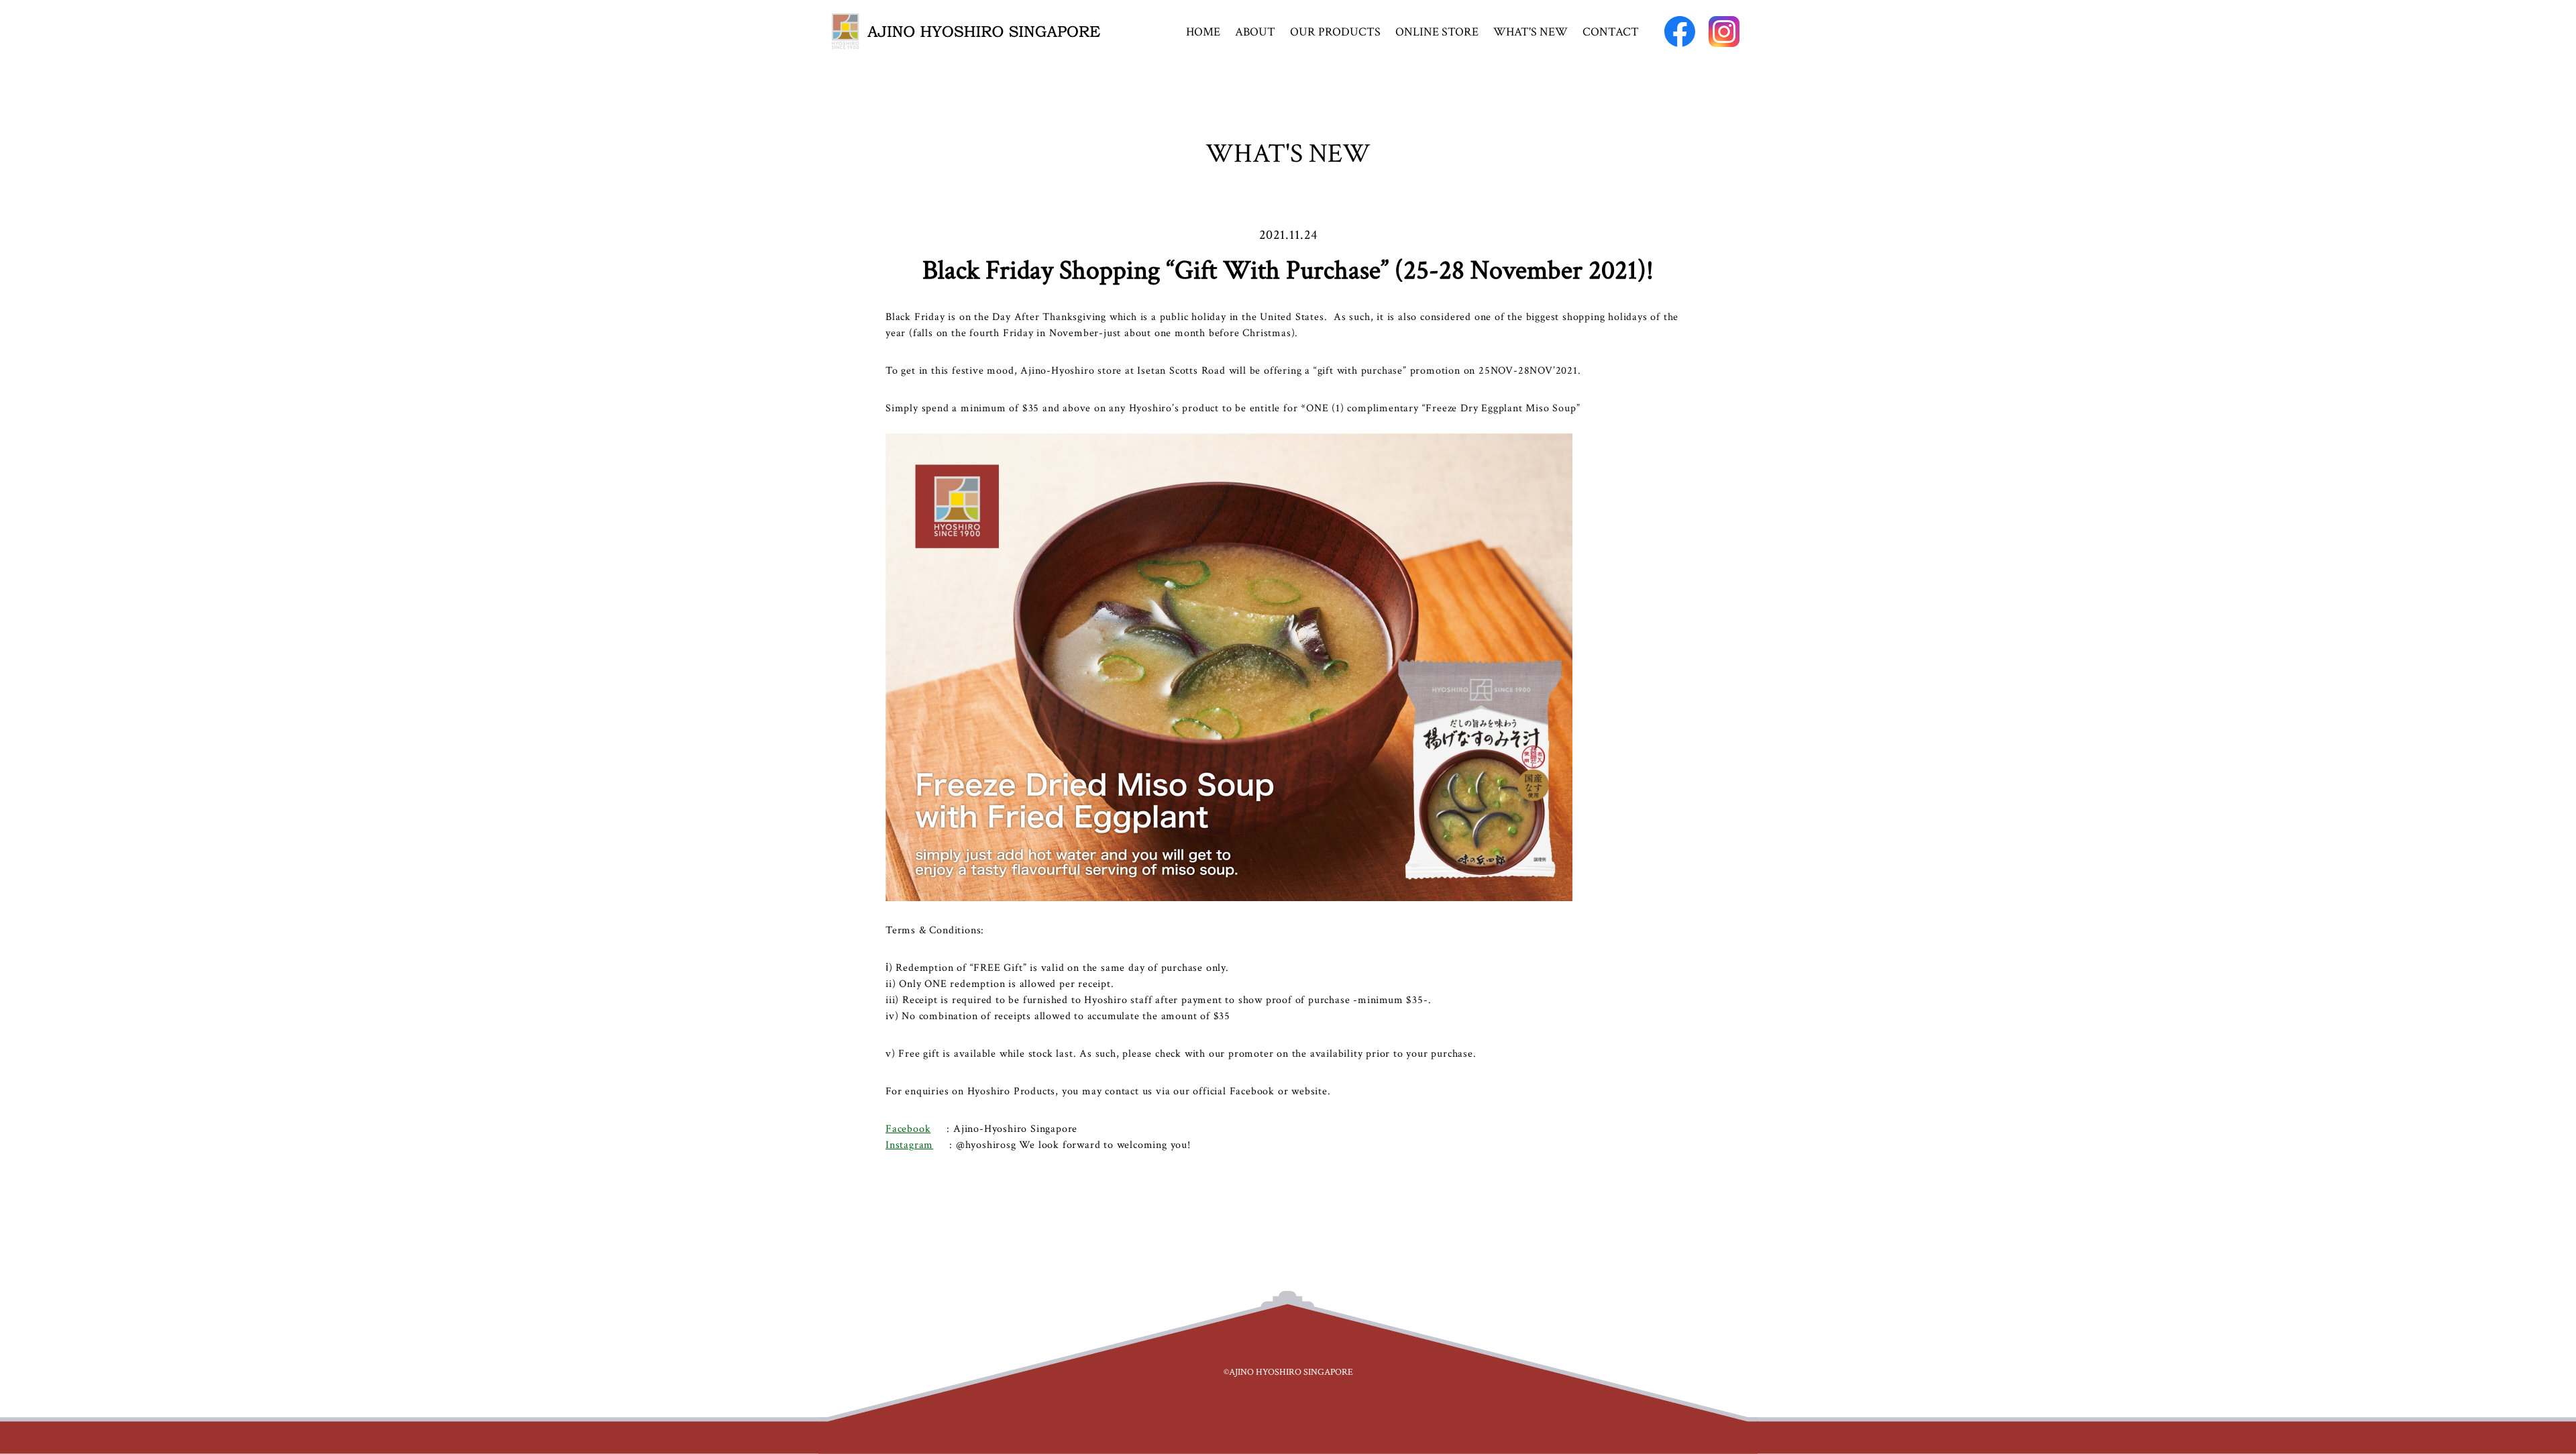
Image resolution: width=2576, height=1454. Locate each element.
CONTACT (1611, 32)
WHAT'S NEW (1531, 32)
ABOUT (1255, 32)
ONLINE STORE (1437, 32)
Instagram (909, 1145)
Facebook (908, 1129)
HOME (1203, 32)
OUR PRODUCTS (1335, 32)
